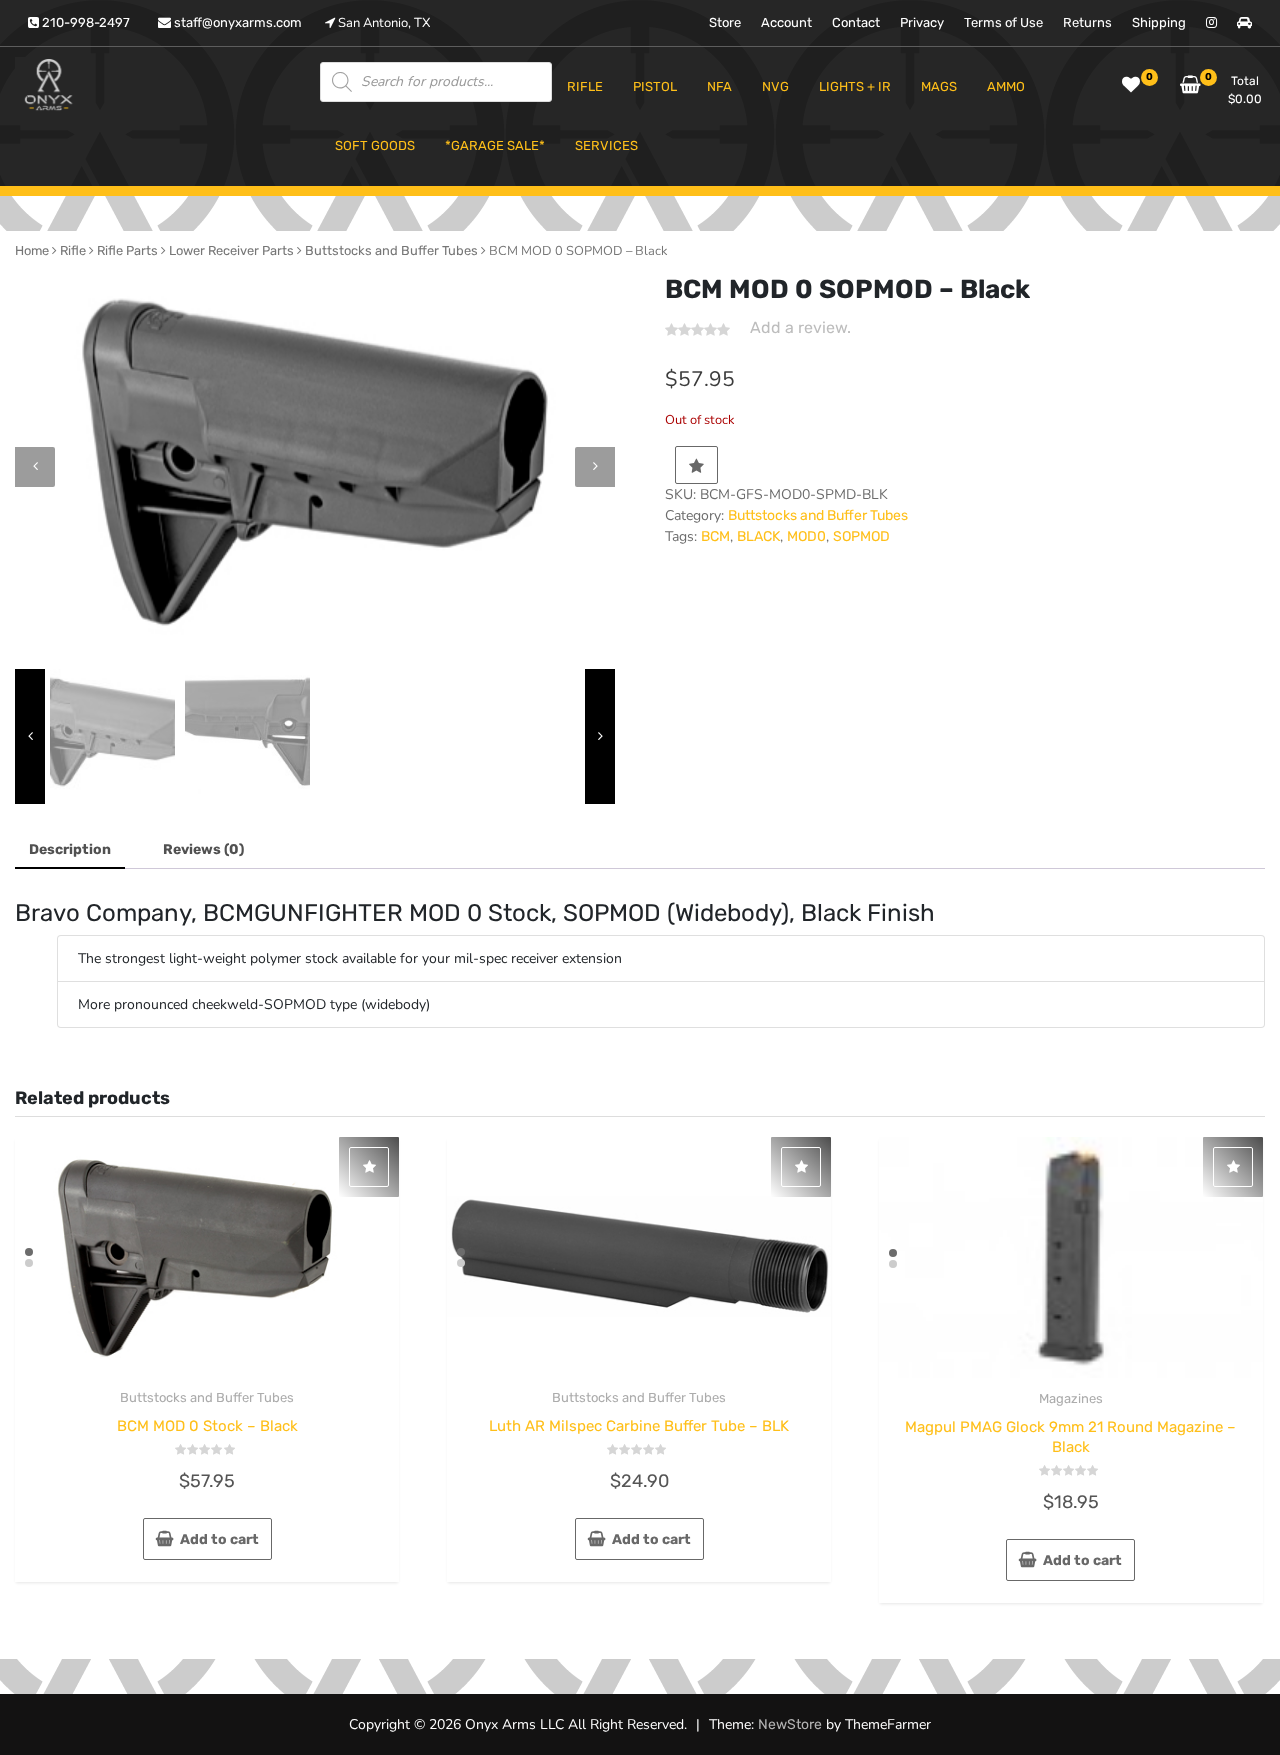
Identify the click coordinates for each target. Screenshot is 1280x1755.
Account (786, 22)
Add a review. (800, 327)
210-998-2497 (84, 22)
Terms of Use (1003, 22)
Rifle (73, 250)
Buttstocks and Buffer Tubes (391, 250)
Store (725, 22)
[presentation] (35, 467)
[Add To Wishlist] (696, 465)
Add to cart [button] (219, 1539)
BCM (715, 536)
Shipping (1159, 22)
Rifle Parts (127, 250)
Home (32, 250)
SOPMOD (861, 536)
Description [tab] (70, 849)
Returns (1087, 22)
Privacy (922, 22)
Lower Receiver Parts (231, 250)
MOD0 (806, 536)
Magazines (1071, 1398)
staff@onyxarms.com (236, 22)
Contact (856, 22)
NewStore (790, 1724)
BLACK (758, 536)
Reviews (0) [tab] (203, 849)
